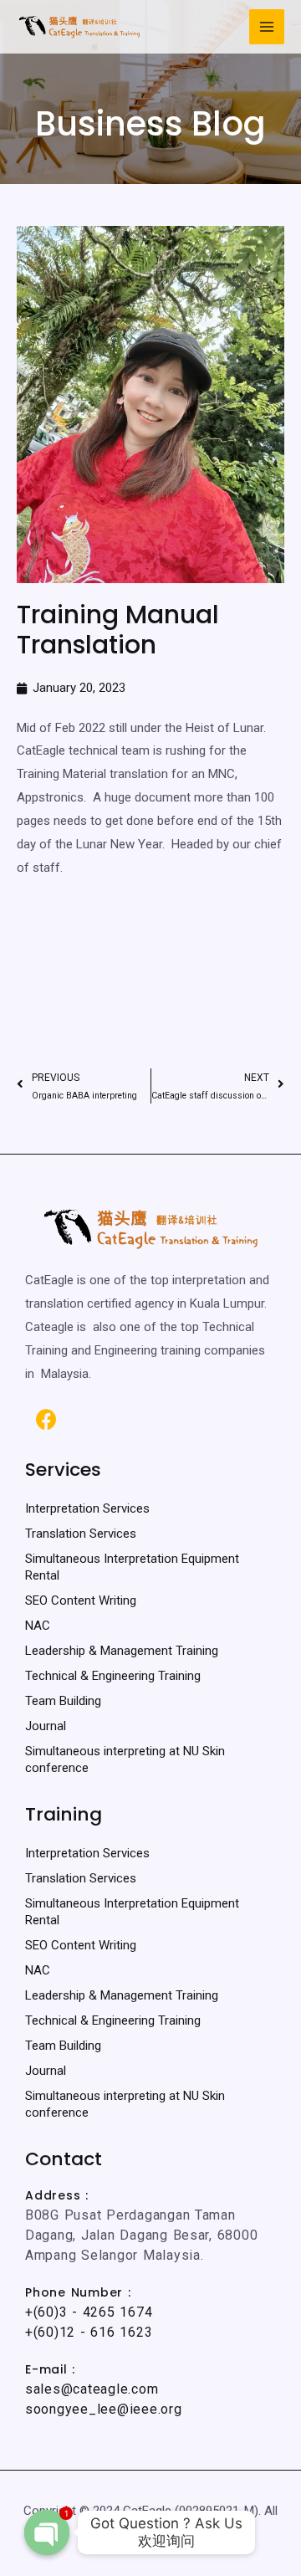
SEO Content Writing (81, 1600)
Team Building (63, 1701)
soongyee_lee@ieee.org (104, 2409)
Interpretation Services (87, 1508)
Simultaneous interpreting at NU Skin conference (125, 1759)
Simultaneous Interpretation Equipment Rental (132, 1567)
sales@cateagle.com (92, 2389)
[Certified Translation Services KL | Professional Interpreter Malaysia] (79, 27)
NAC (38, 1626)
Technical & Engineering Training (113, 1676)
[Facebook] (46, 1419)
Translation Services (81, 1534)
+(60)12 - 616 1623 (89, 2332)
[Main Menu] (267, 27)
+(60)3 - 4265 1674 (89, 2312)
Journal (46, 1726)
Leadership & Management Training (122, 1651)
